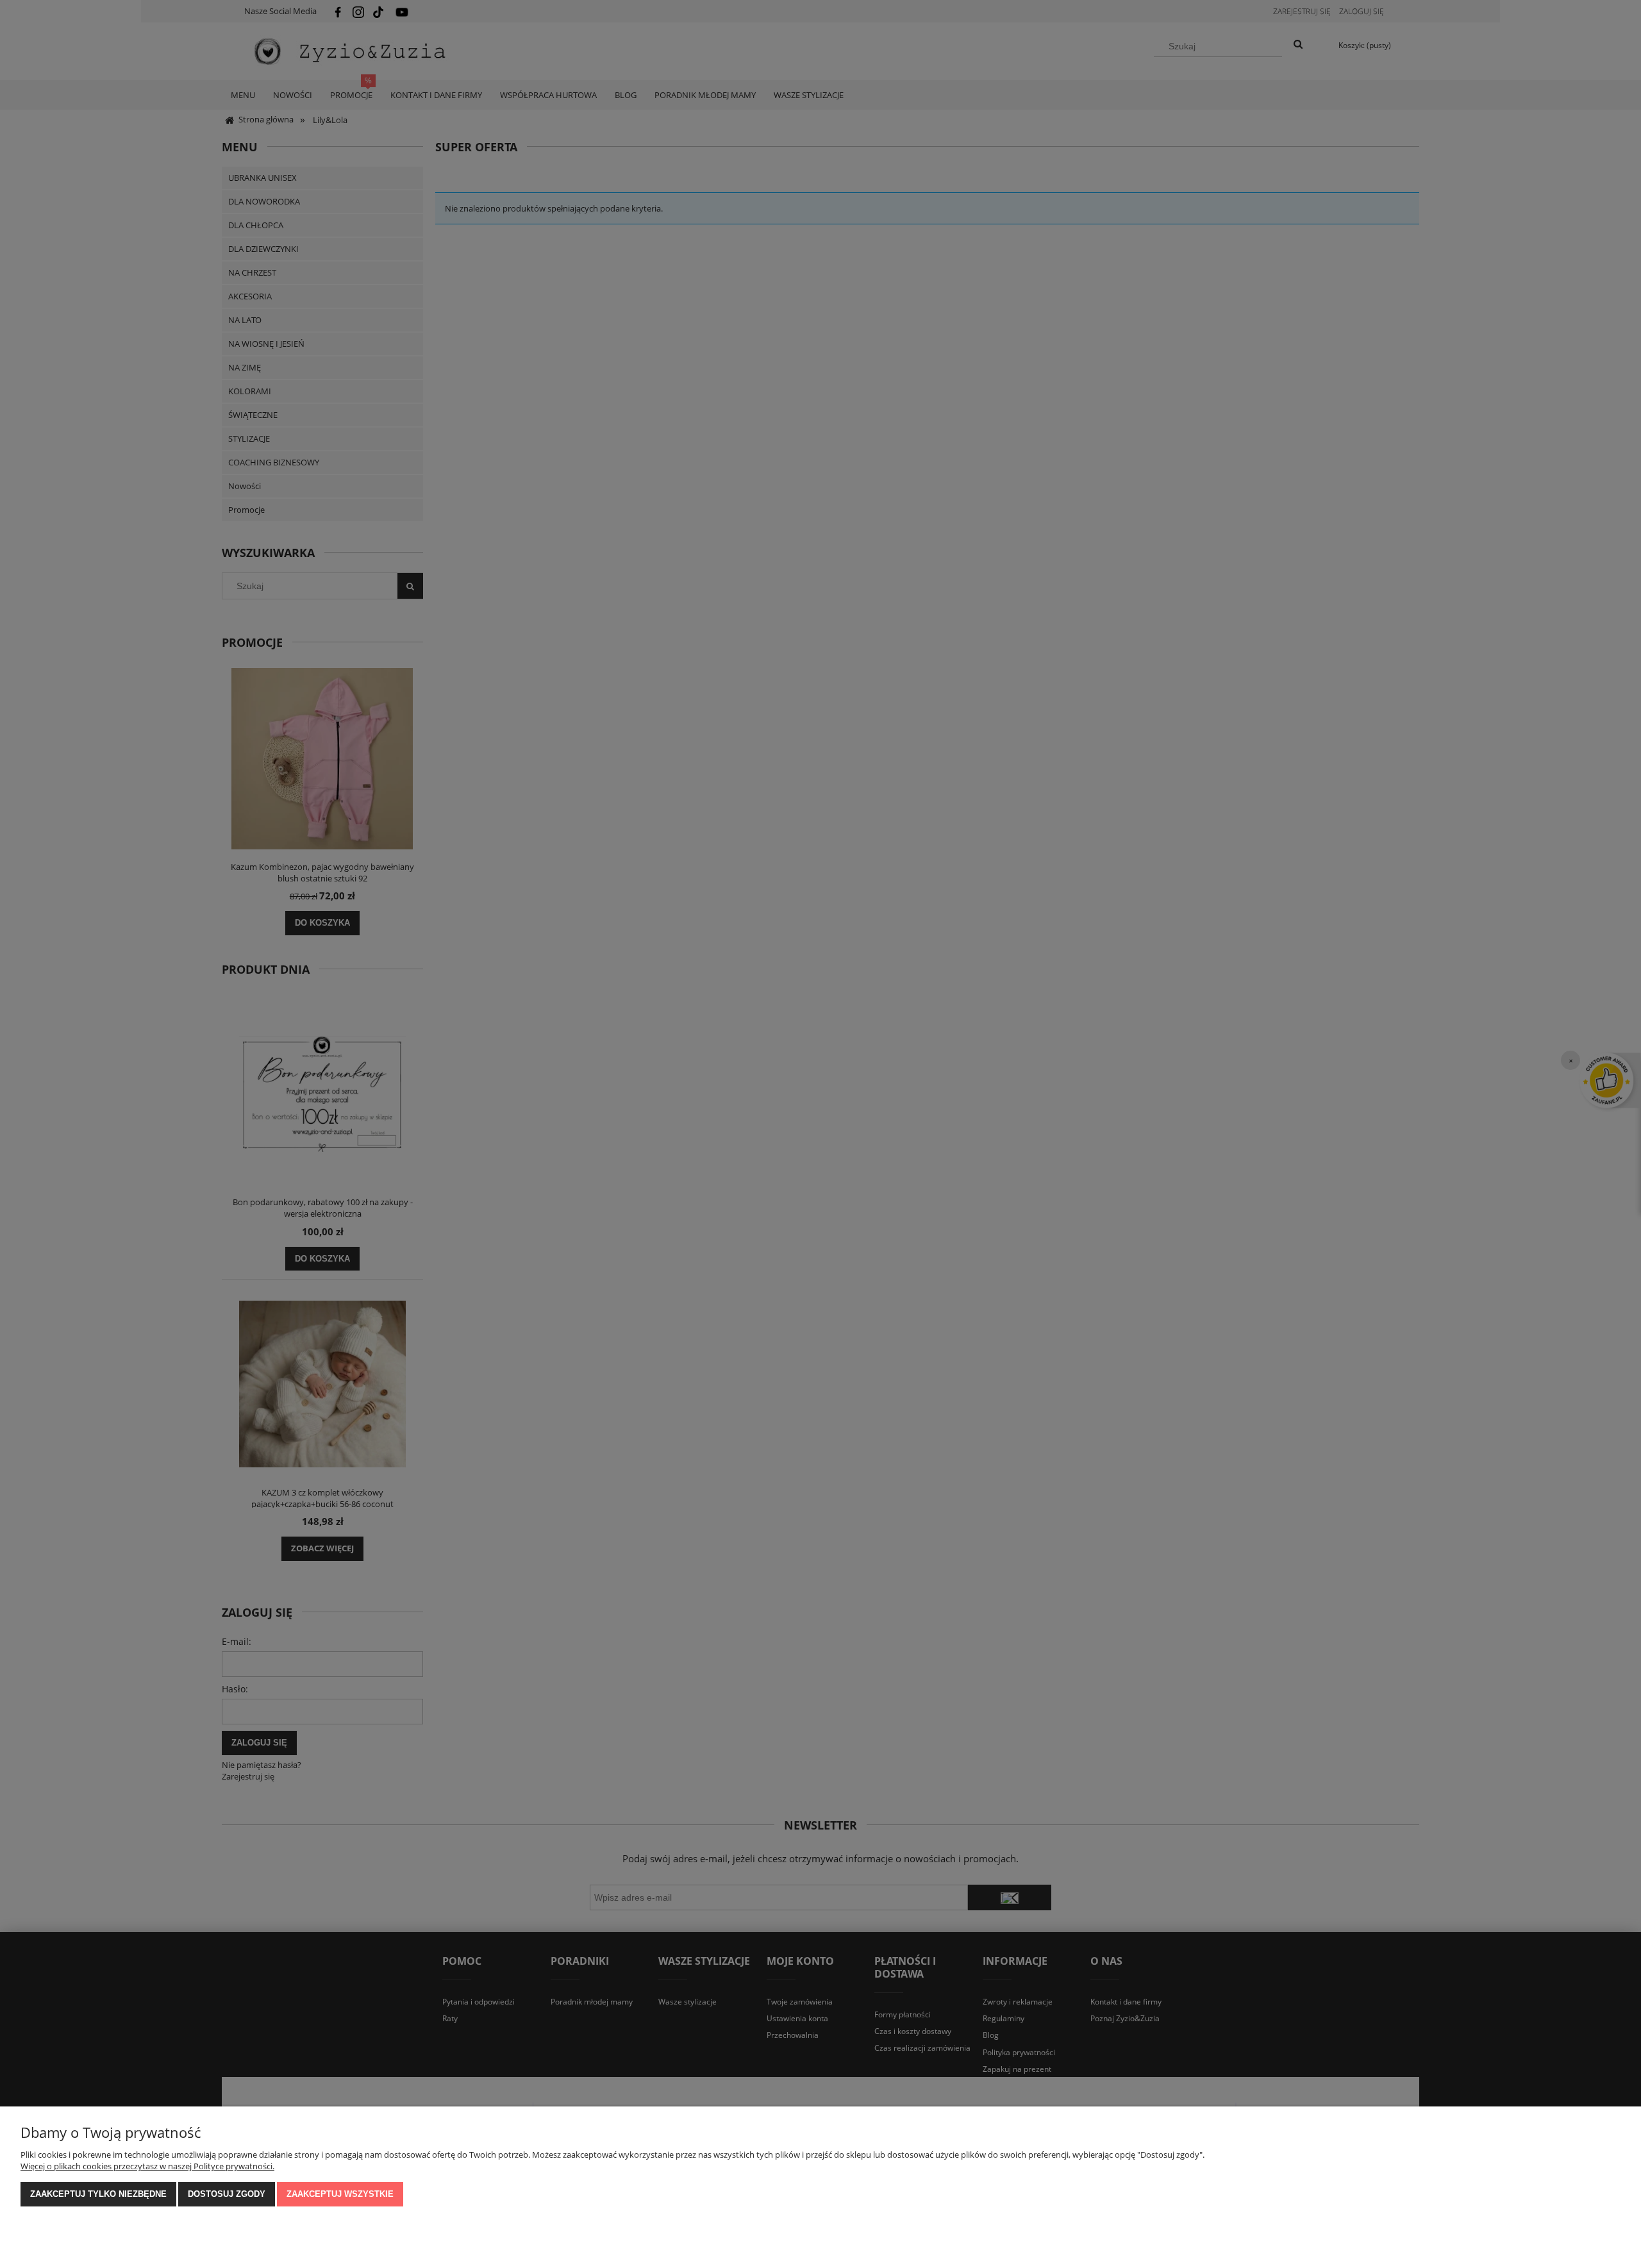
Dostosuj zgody (227, 2194)
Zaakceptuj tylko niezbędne (98, 2194)
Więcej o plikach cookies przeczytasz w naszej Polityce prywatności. (147, 2166)
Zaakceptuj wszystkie (340, 2194)
